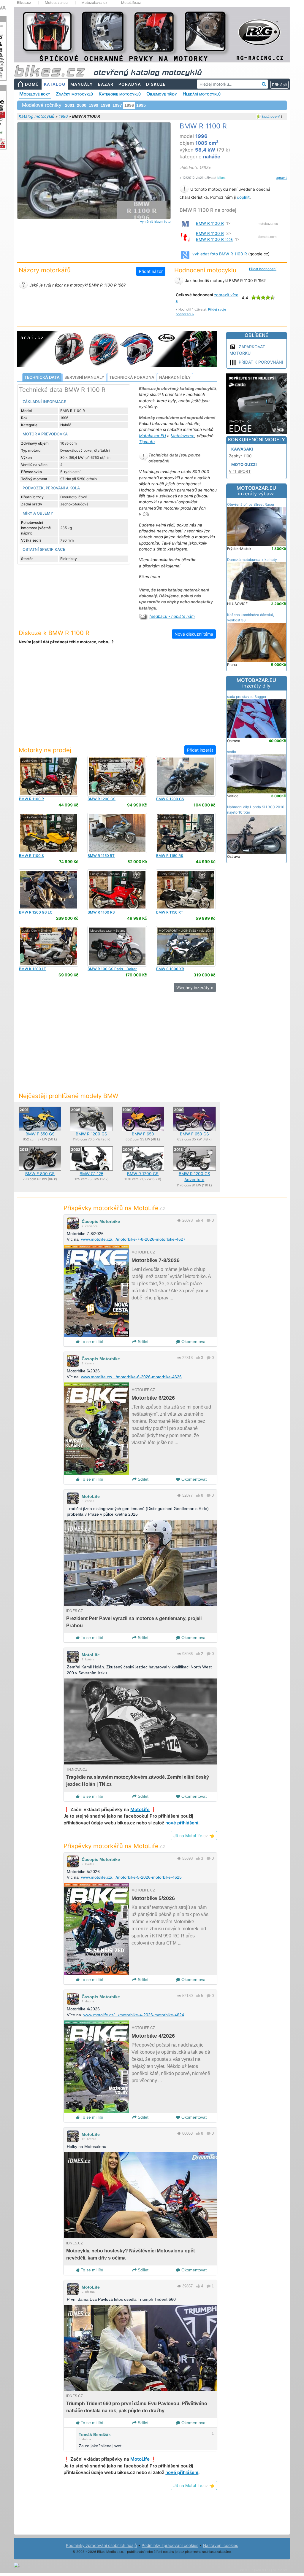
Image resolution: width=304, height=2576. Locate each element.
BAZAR (106, 84)
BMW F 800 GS (40, 1174)
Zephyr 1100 (240, 456)
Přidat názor (151, 271)
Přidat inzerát (200, 750)
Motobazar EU (152, 436)
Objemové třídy (162, 94)
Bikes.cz (24, 3)
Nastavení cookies (221, 2545)
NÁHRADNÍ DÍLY (175, 377)
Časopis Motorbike (101, 1221)
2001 (70, 105)
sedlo (232, 752)
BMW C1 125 (91, 1174)
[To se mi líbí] (198, 1220)
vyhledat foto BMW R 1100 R (220, 254)
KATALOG (55, 84)
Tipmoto (147, 442)
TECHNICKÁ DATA (42, 377)
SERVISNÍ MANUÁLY (84, 377)
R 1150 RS (170, 856)
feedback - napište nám (172, 616)
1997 (117, 105)
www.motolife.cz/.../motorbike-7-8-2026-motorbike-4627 (133, 1239)
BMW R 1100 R (210, 223)
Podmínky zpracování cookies (170, 2545)
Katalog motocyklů (37, 116)
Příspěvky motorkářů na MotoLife (114, 1208)
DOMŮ (32, 84)
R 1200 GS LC (36, 912)
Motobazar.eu (56, 3)
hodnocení (271, 116)
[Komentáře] (209, 1220)
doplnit (243, 197)
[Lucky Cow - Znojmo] (49, 776)
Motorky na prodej (45, 750)
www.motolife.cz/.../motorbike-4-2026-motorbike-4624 (134, 2015)
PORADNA (130, 84)
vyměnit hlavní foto (155, 222)
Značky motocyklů (74, 94)
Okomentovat (193, 1342)
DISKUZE (156, 84)
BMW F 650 (143, 1134)
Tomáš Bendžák (95, 2435)
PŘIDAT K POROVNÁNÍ (261, 362)
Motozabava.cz (94, 3)
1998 (105, 105)
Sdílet (142, 1342)
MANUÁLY (82, 84)
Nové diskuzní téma (194, 634)
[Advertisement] (117, 699)
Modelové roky (35, 94)
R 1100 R (31, 799)
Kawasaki (242, 449)
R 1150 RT (101, 856)
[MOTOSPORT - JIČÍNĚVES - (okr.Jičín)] (186, 946)
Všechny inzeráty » (195, 988)
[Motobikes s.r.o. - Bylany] (117, 946)
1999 (94, 105)
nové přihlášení (182, 1823)
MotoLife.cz (131, 3)
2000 (82, 105)
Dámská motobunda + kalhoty (252, 560)
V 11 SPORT (240, 471)
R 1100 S (31, 856)
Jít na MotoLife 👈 (194, 1836)
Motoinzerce (183, 436)
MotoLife (91, 1496)
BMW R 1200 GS (91, 1134)
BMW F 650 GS (40, 1134)
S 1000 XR (170, 969)
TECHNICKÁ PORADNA (132, 377)
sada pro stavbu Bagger (247, 697)
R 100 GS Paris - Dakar (112, 969)
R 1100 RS (101, 912)
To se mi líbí (91, 1342)
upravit (281, 178)
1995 (141, 105)
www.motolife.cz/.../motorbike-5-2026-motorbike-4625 (131, 1877)
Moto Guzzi (244, 464)
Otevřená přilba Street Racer (251, 504)
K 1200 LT (33, 969)
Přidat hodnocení (263, 269)
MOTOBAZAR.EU (256, 491)
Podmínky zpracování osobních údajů (101, 2545)
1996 (63, 116)
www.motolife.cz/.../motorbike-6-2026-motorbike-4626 (131, 1377)
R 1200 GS (102, 799)
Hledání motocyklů (202, 94)
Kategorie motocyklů (120, 94)
